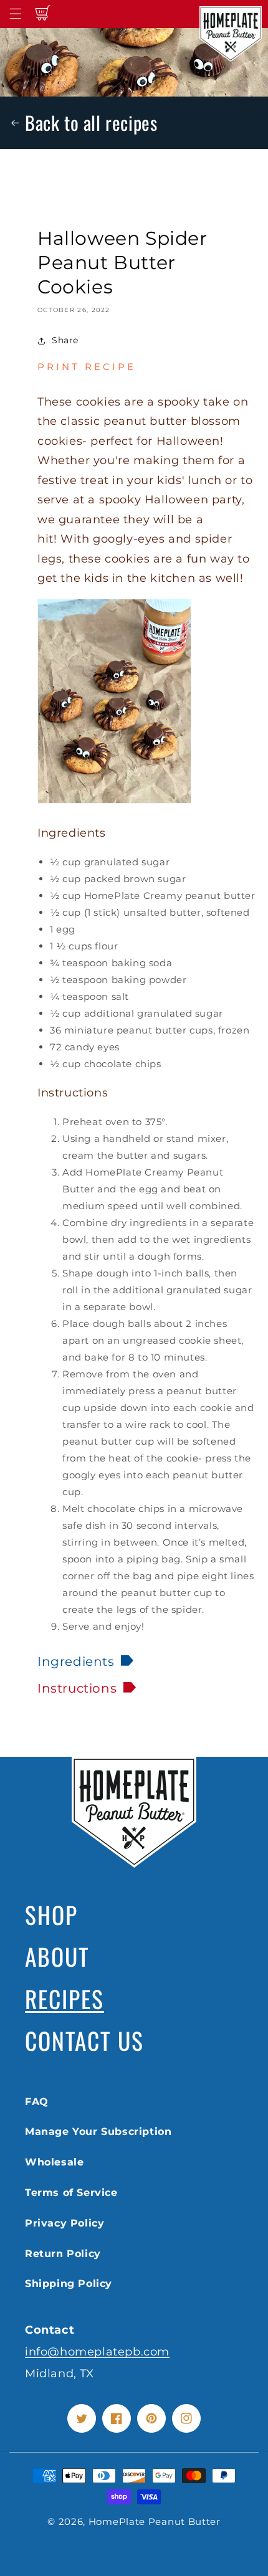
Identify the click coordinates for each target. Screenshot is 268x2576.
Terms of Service (71, 2193)
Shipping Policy (69, 2284)
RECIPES (65, 1999)
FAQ (37, 2102)
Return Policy (63, 2254)
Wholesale (54, 2162)
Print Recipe (87, 367)
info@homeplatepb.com (97, 2351)
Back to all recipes (91, 122)
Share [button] (65, 340)
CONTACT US (84, 2040)
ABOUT (57, 1956)
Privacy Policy (65, 2223)
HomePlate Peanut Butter (155, 2521)
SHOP (51, 1914)
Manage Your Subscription (98, 2132)
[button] (16, 14)
